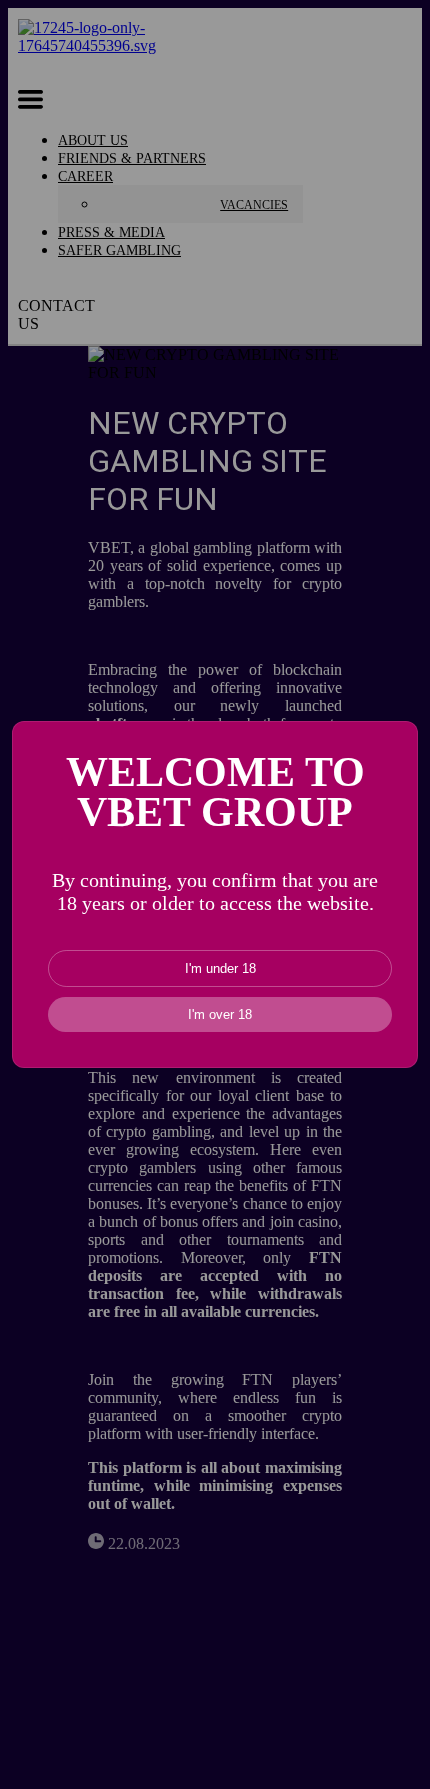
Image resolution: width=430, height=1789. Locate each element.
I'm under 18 (220, 968)
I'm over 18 (220, 1014)
